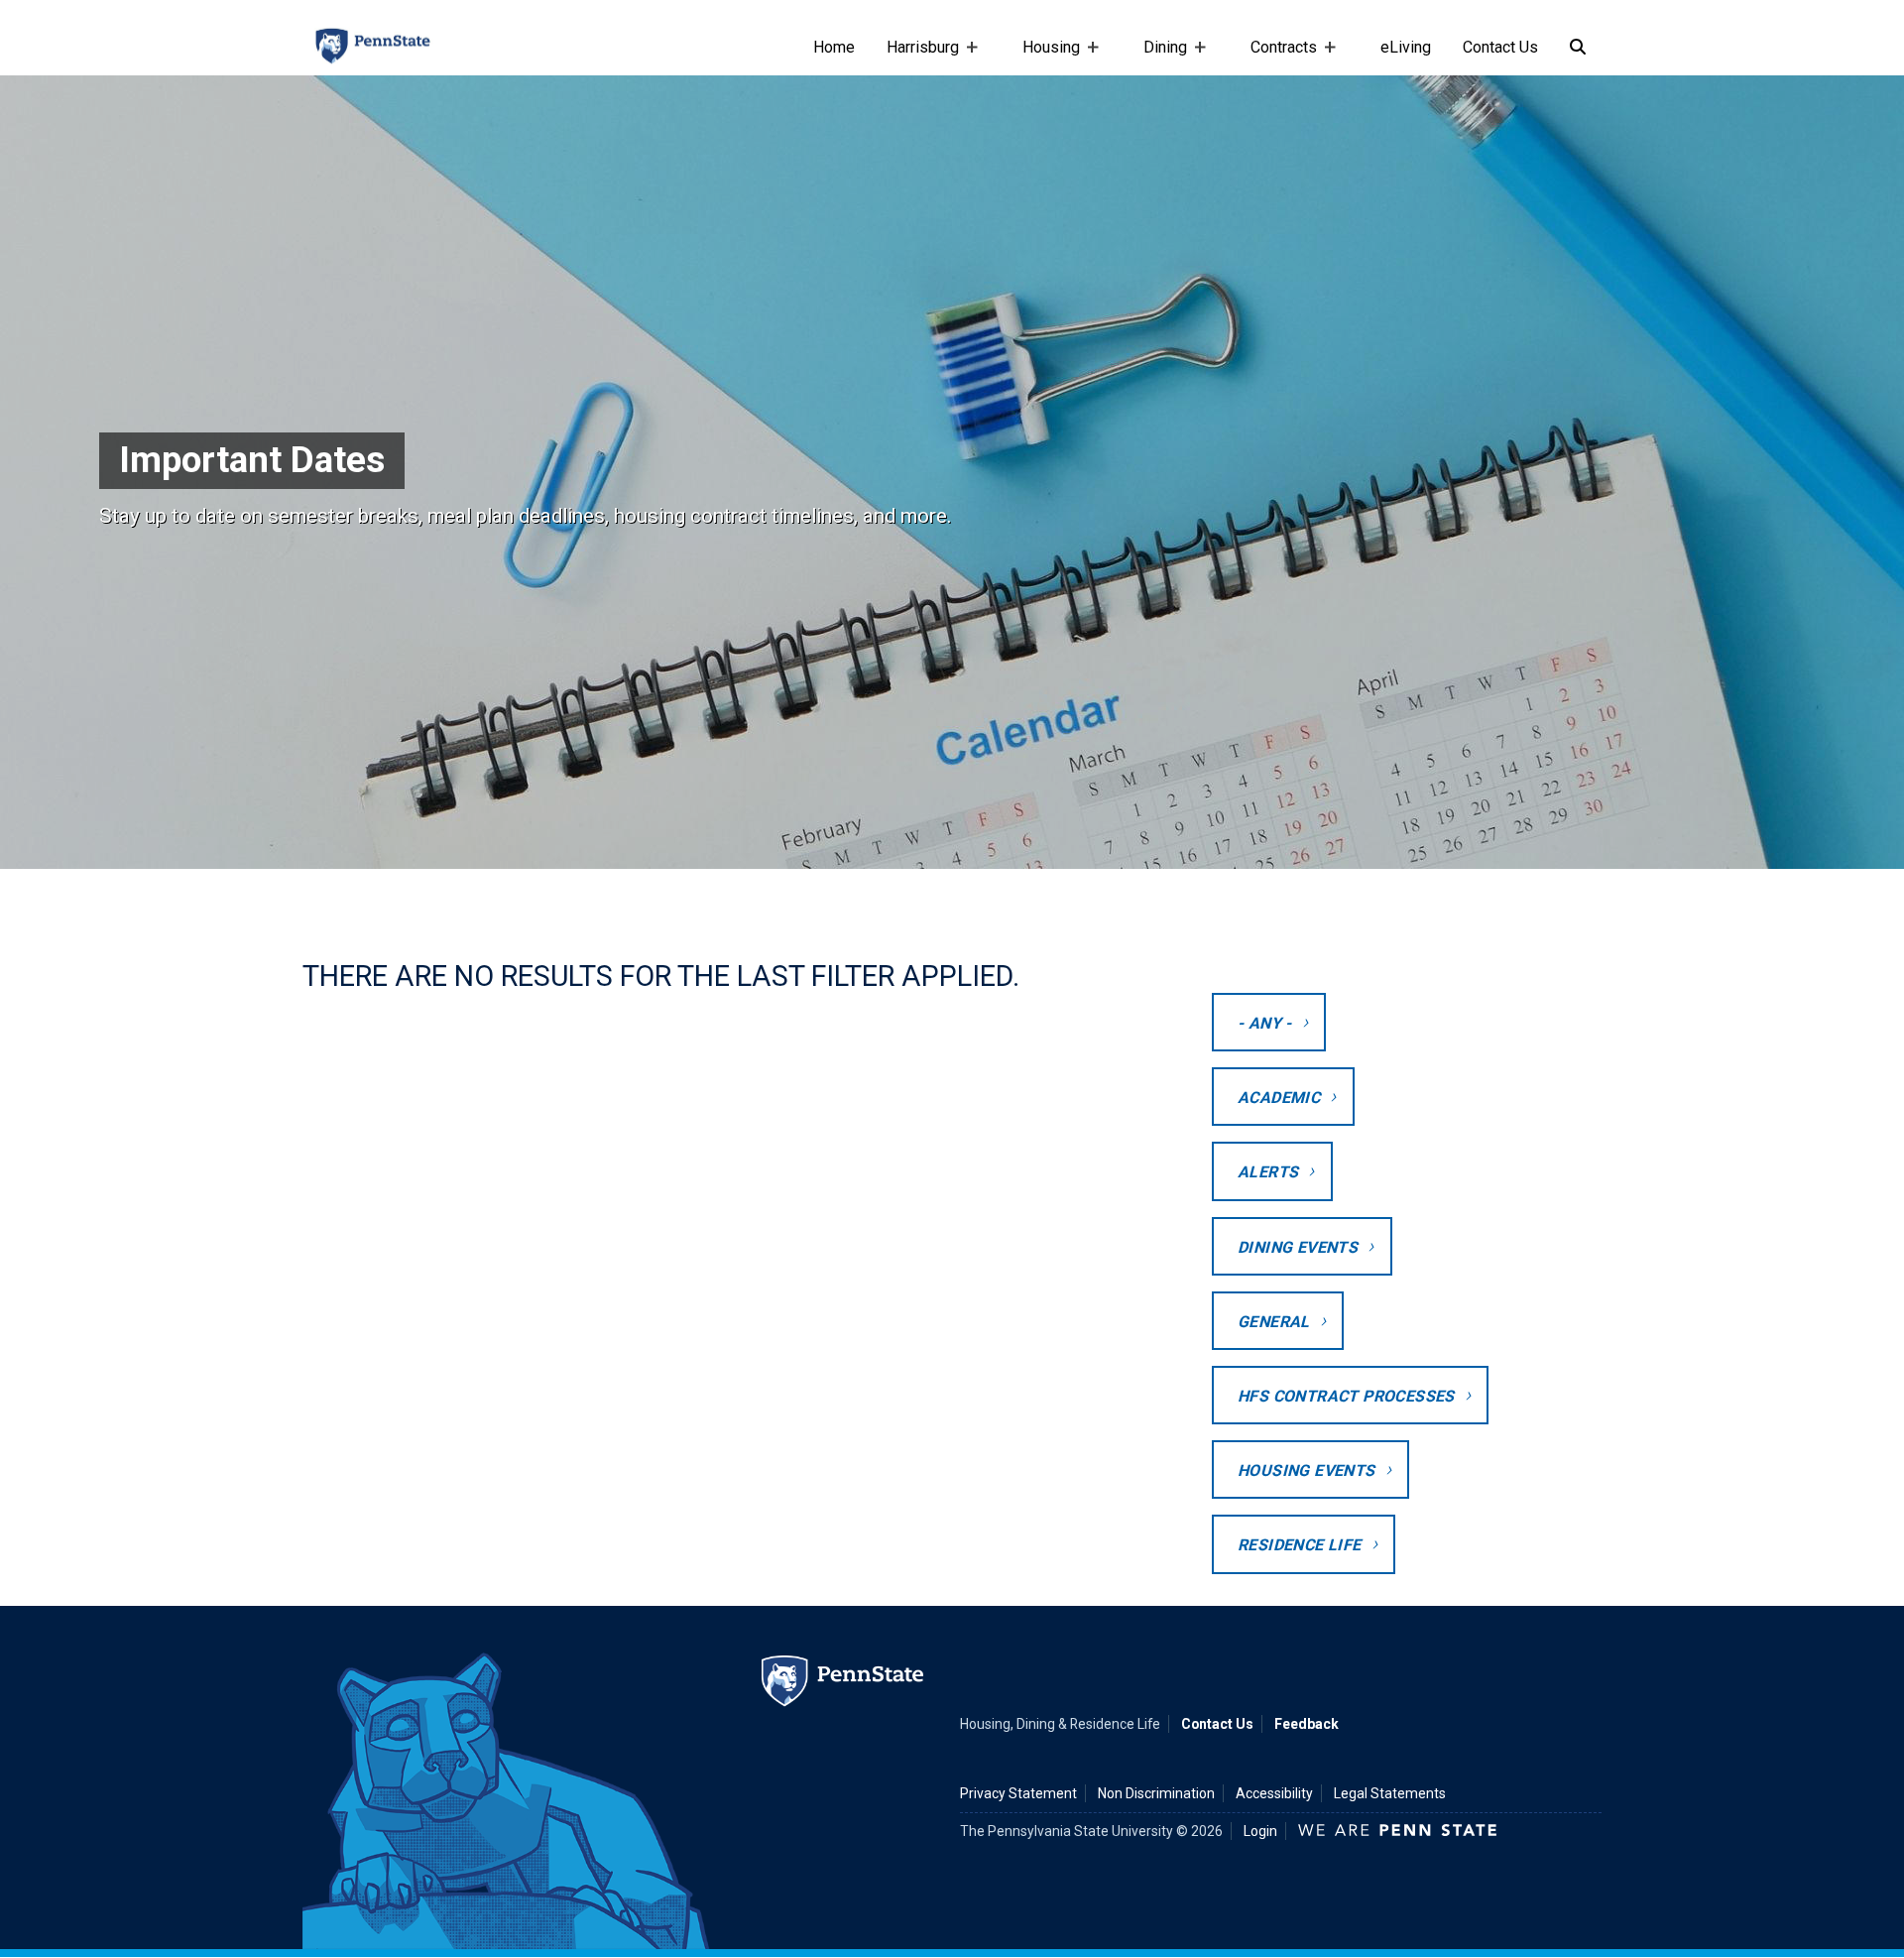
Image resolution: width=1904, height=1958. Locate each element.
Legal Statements (1390, 1793)
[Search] (1578, 48)
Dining (1157, 57)
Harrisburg (915, 57)
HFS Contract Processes (1346, 1396)
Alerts (1268, 1172)
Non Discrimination (1156, 1793)
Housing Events (1307, 1470)
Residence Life (1300, 1545)
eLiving (1406, 47)
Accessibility (1274, 1793)
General (1274, 1322)
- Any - (1265, 1023)
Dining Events (1298, 1247)
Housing (1043, 57)
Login (1260, 1831)
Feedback (1307, 1724)
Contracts (1276, 57)
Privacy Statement (1018, 1793)
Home (834, 47)
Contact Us (1500, 47)
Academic (1279, 1098)
